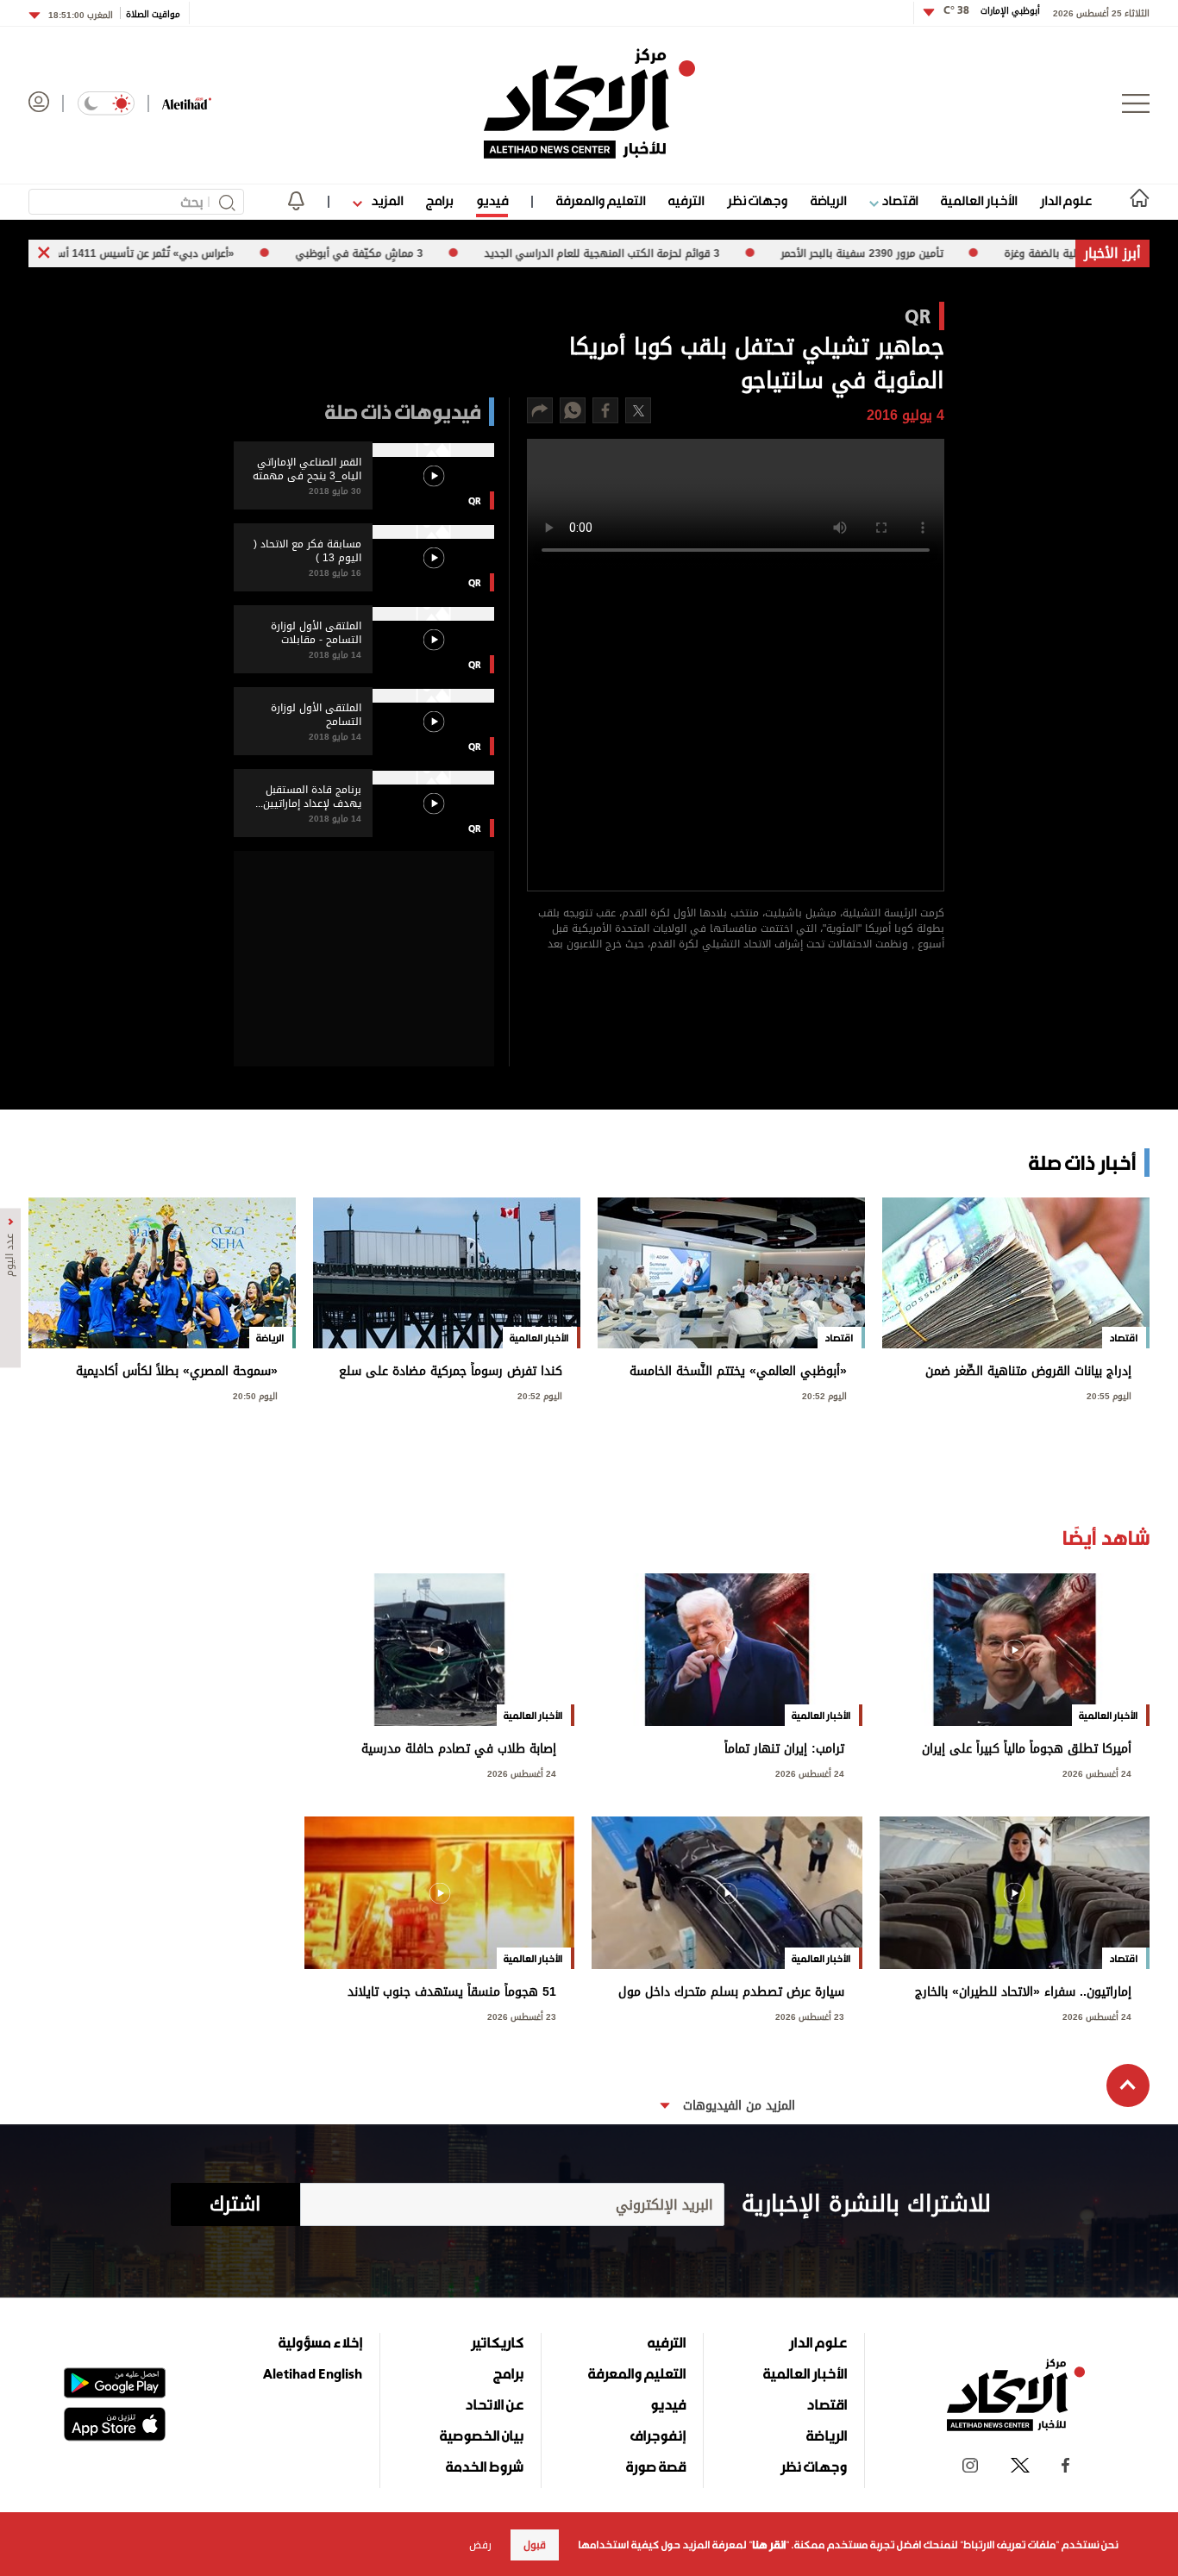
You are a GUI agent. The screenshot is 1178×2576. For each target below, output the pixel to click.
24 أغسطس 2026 (1097, 1772)
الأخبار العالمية (979, 200)
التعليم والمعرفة (601, 200)
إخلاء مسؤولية (320, 2342)
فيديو (492, 200)
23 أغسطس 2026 (810, 2015)
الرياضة (828, 200)
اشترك (235, 2204)
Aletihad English (313, 2373)
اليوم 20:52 (824, 1394)
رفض (480, 2545)
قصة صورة (656, 2467)
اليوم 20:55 (1109, 1394)
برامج (439, 200)
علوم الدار (1066, 200)
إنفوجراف (658, 2435)
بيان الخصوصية (482, 2435)
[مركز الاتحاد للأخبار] (589, 103)
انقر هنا (769, 2545)
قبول (535, 2545)
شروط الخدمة (485, 2467)
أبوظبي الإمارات (992, 11)
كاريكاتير (497, 2342)
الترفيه (686, 200)
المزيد (385, 200)
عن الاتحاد (494, 2404)
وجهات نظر (757, 200)
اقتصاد (898, 200)
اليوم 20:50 (255, 1394)
